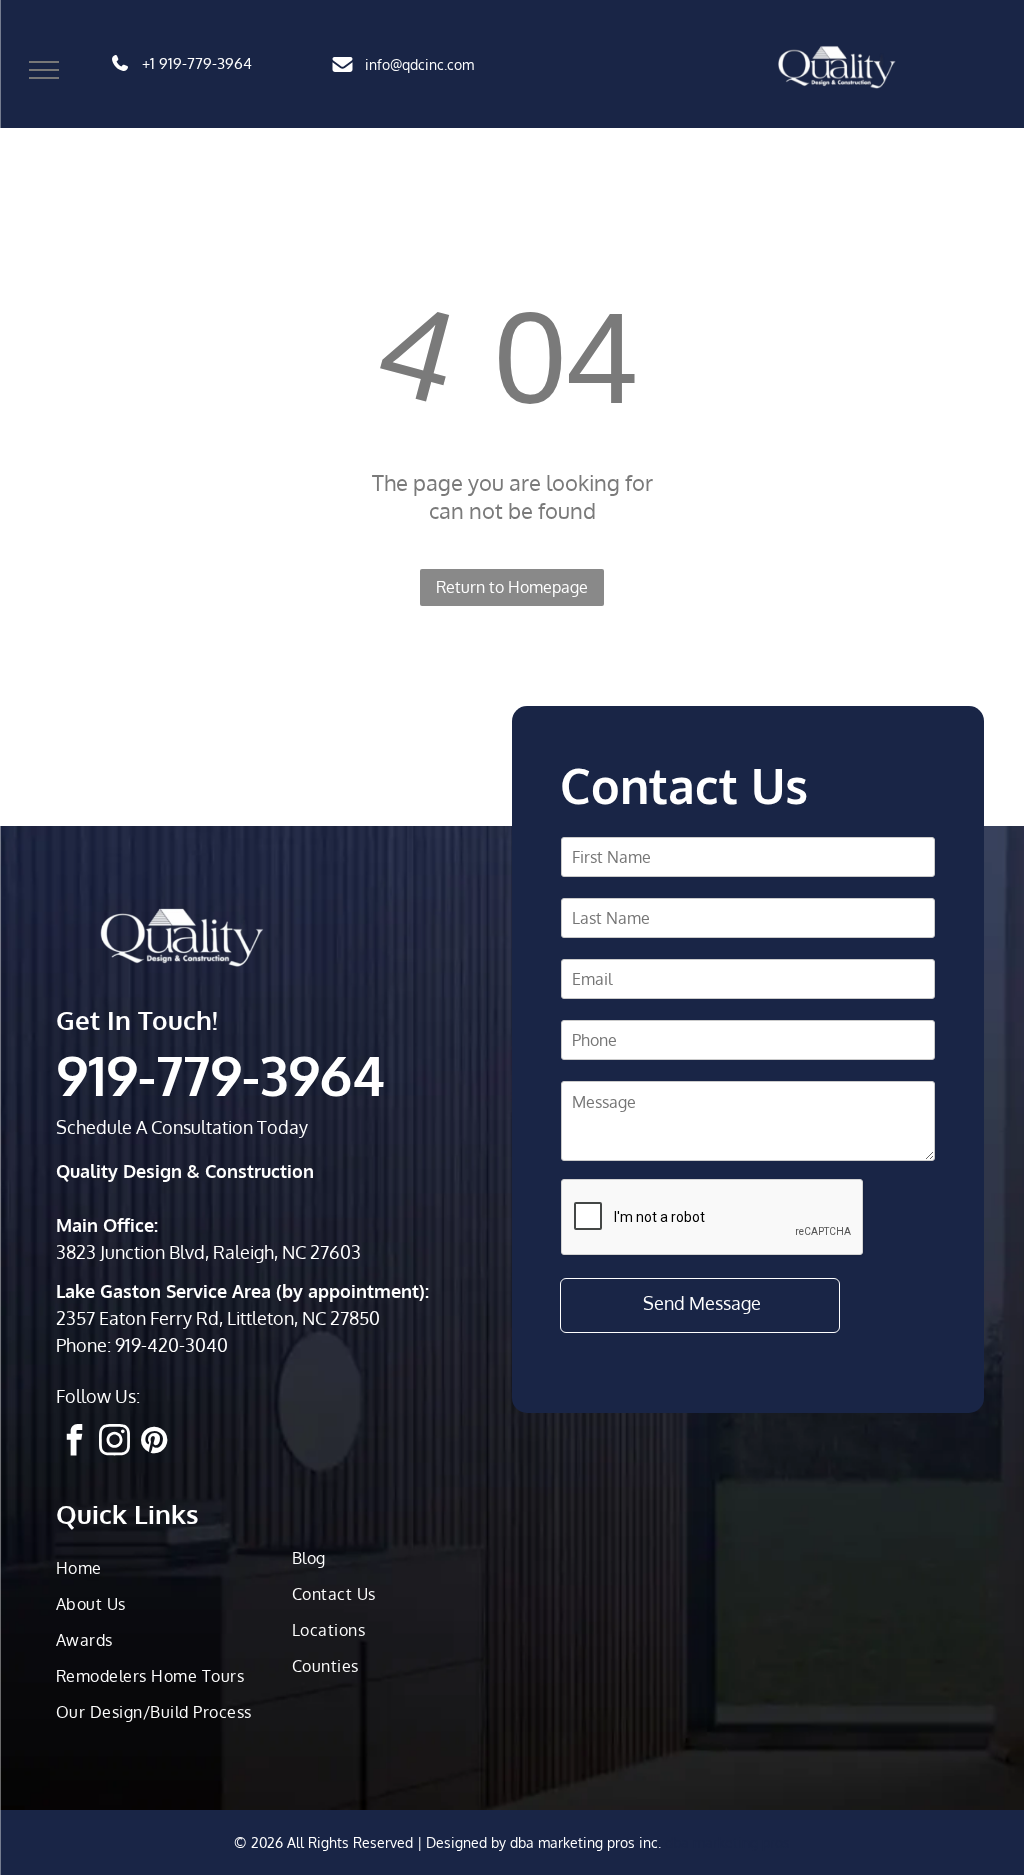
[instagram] (114, 1442)
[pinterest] (154, 1442)
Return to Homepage (512, 587)
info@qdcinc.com (419, 64)
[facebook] (74, 1442)
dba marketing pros (727, 1842)
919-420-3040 (171, 1345)
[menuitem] (166, 1568)
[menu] (44, 70)
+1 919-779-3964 (197, 63)
